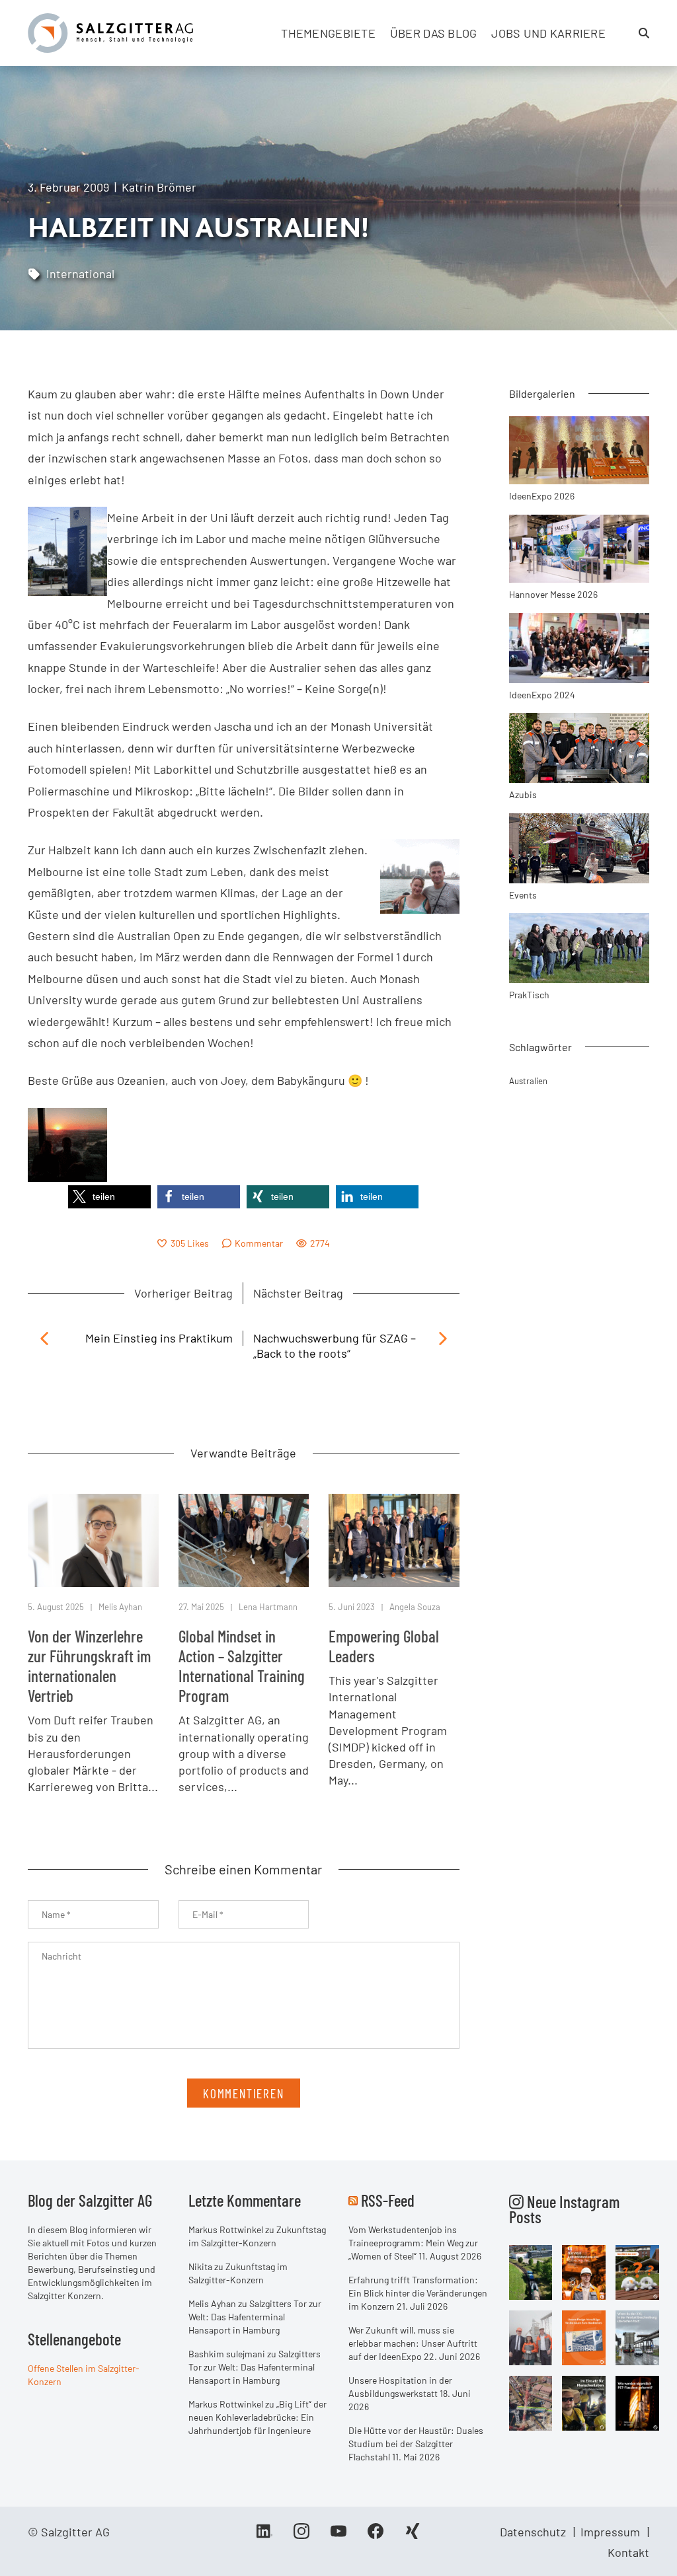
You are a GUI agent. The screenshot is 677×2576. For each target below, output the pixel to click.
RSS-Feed (388, 2200)
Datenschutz (533, 2532)
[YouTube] (338, 2536)
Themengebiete (328, 33)
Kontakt (628, 2552)
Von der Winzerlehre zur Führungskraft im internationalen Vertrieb (89, 1666)
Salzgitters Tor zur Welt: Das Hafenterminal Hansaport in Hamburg (255, 2317)
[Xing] (413, 2536)
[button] (109, 1197)
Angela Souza (415, 1607)
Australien (528, 1081)
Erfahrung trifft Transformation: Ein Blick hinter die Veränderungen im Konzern (418, 2293)
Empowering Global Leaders (384, 1646)
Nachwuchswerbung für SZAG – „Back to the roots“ (335, 1345)
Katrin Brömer (159, 187)
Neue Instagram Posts (564, 2209)
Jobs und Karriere (548, 33)
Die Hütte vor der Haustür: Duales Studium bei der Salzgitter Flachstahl (416, 2444)
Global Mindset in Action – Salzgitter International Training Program (242, 1666)
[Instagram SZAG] (531, 2271)
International (80, 274)
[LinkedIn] (264, 2536)
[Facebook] (376, 2536)
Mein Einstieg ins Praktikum (159, 1338)
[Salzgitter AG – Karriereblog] (110, 32)
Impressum (610, 2532)
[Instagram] (301, 2536)
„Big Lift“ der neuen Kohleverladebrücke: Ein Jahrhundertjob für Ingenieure (258, 2417)
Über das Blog (434, 33)
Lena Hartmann (268, 1607)
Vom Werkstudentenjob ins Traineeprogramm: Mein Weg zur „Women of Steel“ (413, 2243)
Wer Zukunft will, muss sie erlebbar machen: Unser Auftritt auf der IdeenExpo (413, 2343)
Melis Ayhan (120, 1607)
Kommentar (259, 1243)
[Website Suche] (644, 33)
